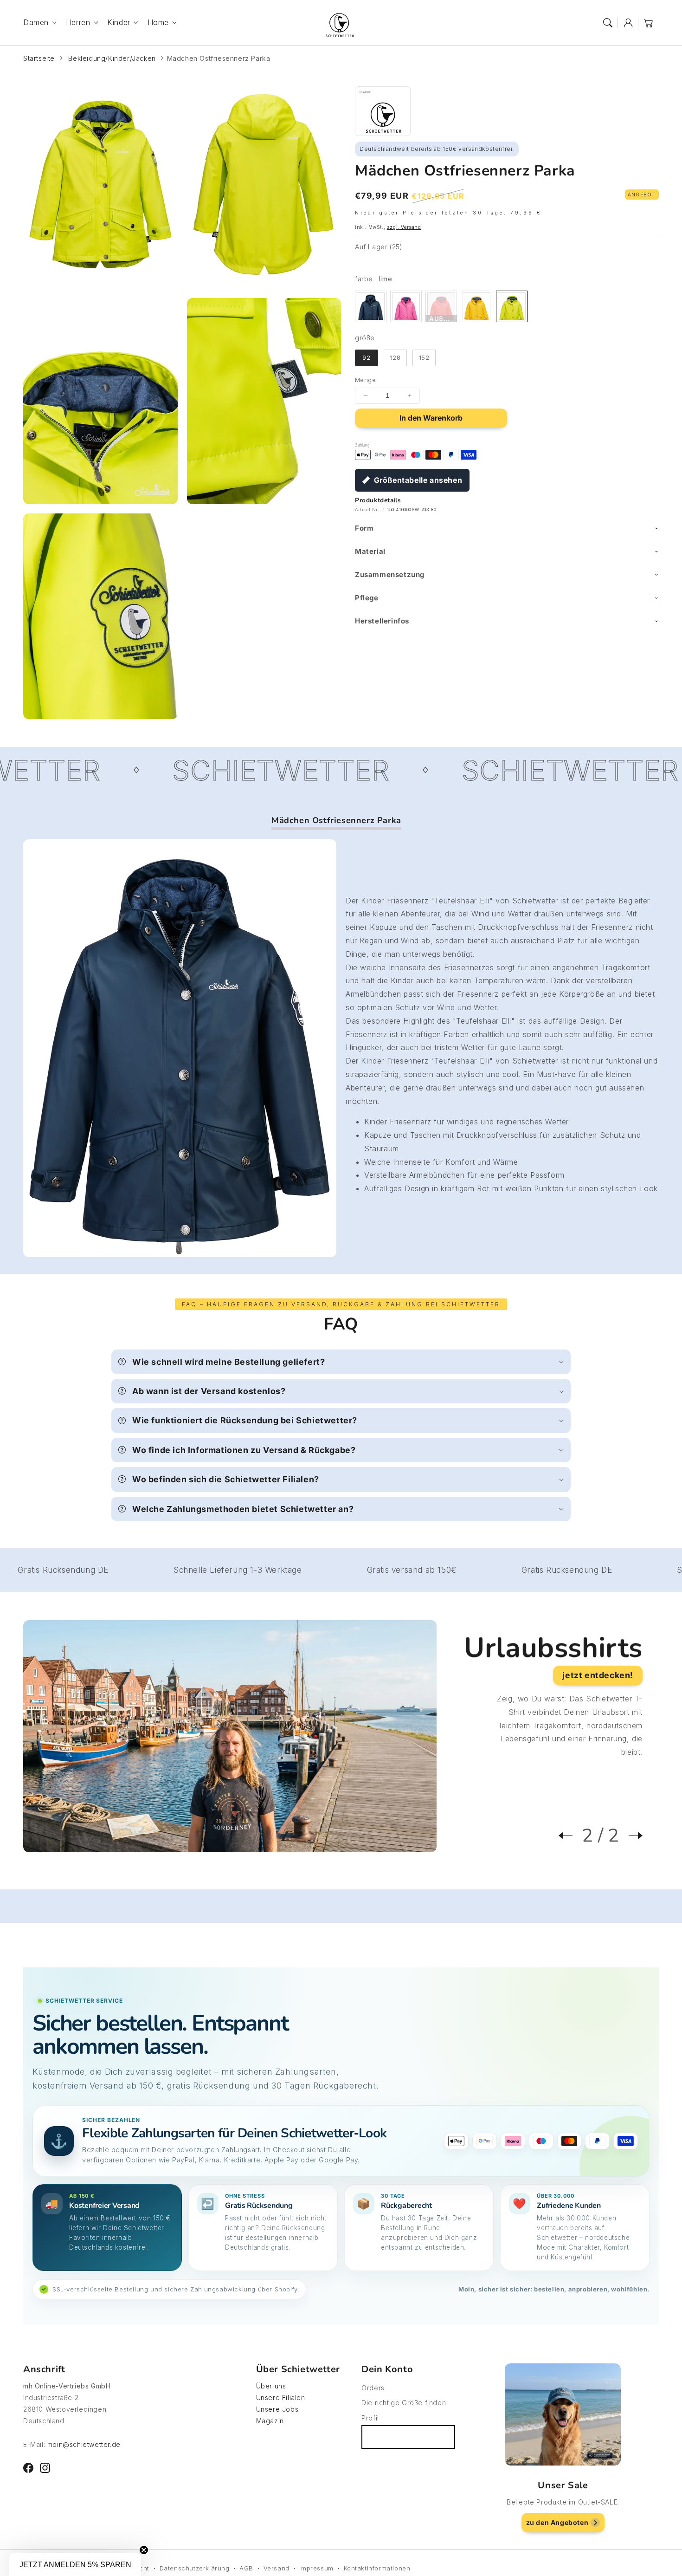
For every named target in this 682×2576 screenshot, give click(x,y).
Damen (36, 22)
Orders (373, 2388)
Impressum (316, 2568)
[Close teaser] (144, 2550)
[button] (608, 23)
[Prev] (570, 1836)
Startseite (39, 58)
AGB (246, 2568)
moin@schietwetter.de (84, 2444)
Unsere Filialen (281, 2398)
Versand (277, 2568)
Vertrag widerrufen (408, 2437)
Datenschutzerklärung (195, 2568)
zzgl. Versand (404, 227)
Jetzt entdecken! (598, 1675)
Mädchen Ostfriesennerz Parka (219, 58)
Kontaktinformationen (377, 2568)
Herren (78, 22)
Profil (370, 2418)
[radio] (371, 306)
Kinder (119, 22)
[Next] (631, 1836)
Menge (365, 380)
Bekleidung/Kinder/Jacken (112, 58)
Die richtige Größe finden (404, 2403)
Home (158, 22)
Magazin (270, 2421)
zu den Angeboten (557, 2522)
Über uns (271, 2386)
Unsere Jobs (277, 2409)
